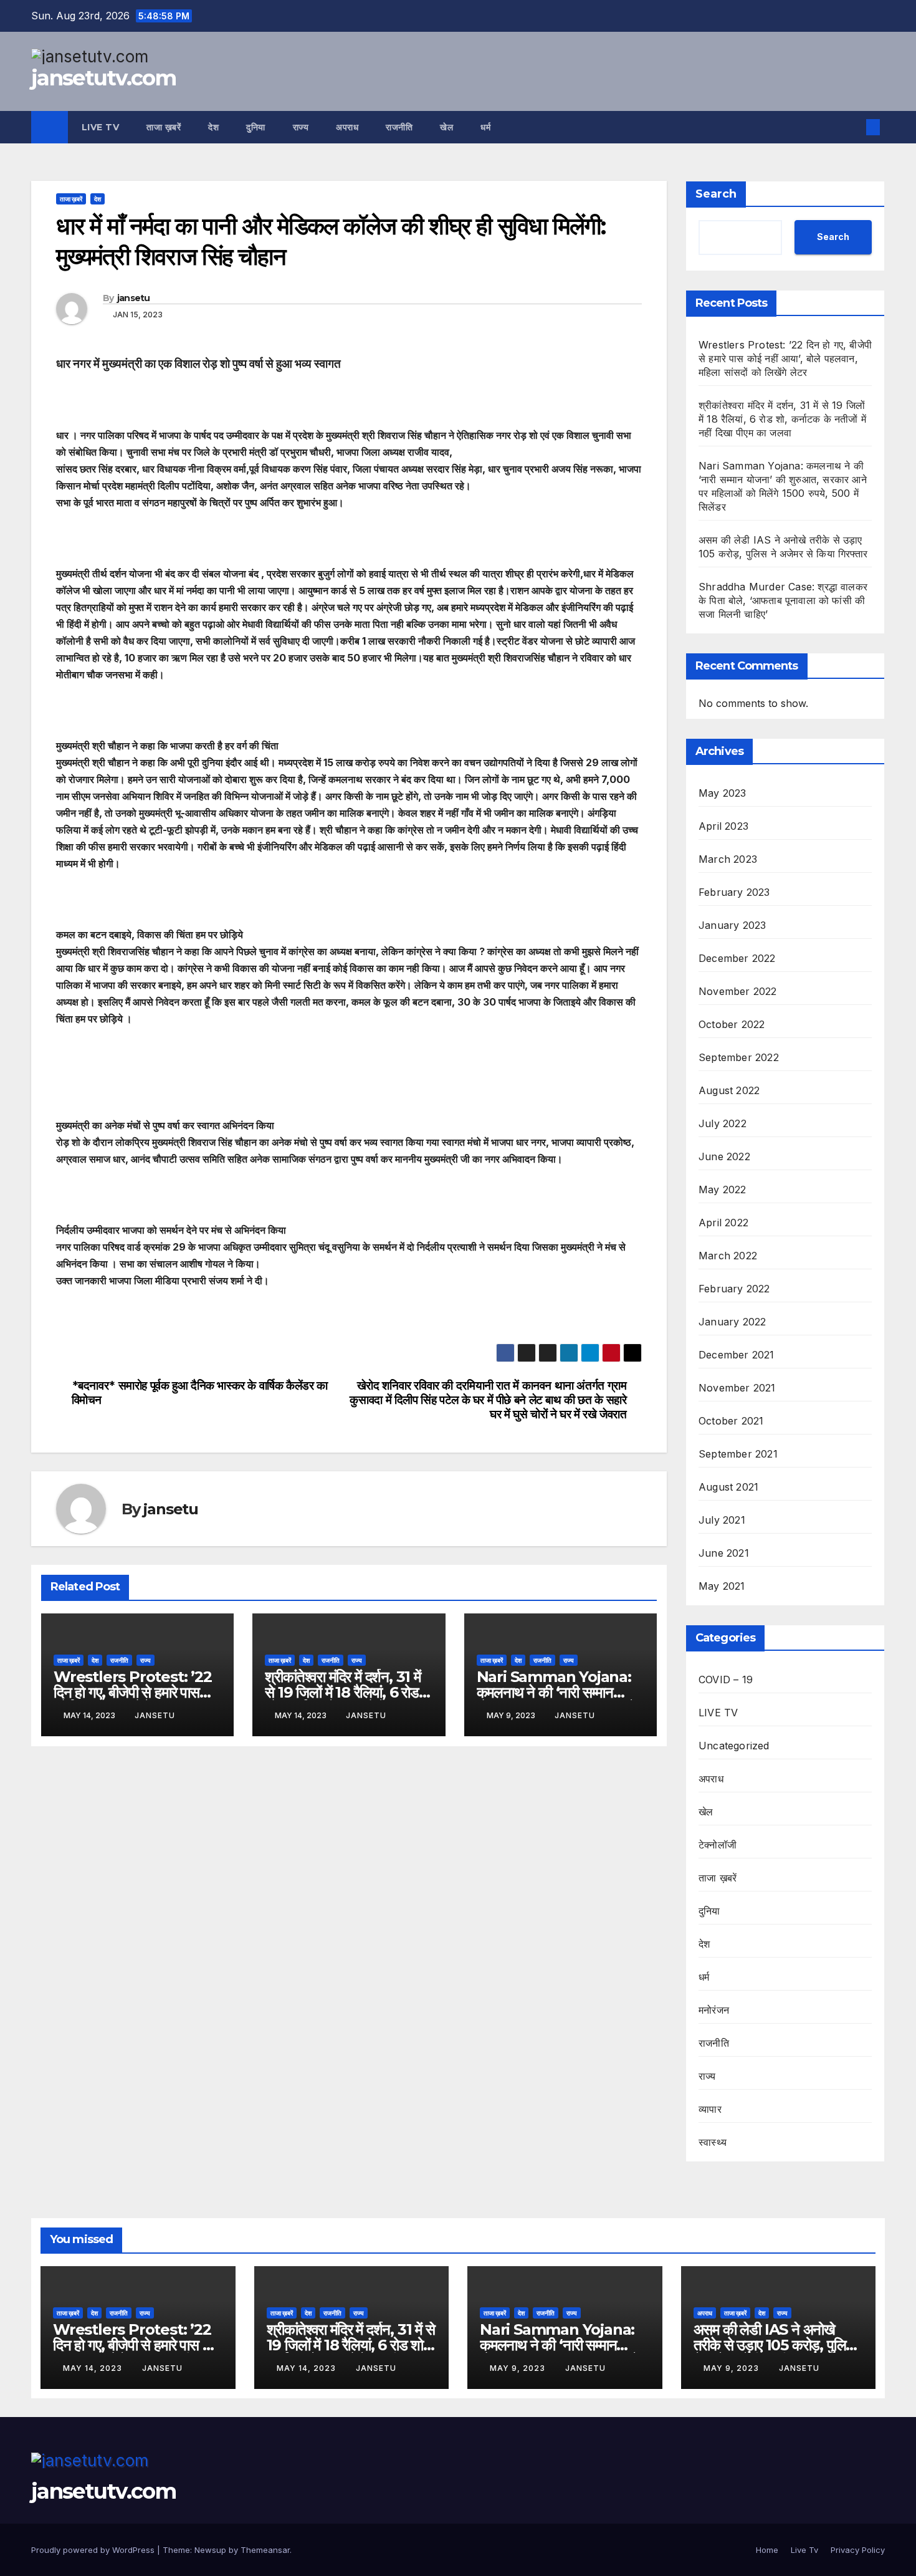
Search (716, 194)
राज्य (301, 127)
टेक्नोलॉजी (718, 1845)
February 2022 (734, 1289)
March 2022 (728, 1256)
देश (213, 127)
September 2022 (739, 1057)
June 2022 (724, 1156)
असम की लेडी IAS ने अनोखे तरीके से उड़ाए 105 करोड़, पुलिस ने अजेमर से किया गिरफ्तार (775, 2345)
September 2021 (738, 1454)
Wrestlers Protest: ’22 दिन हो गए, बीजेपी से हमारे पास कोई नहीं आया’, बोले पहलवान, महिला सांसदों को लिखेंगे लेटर (785, 358)
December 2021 (737, 1355)
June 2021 (724, 1553)
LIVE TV (718, 1713)
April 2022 (723, 1223)
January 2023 (732, 925)
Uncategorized (734, 1746)
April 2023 (723, 826)
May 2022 (723, 1189)
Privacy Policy (858, 2550)
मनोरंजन (714, 2010)
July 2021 (722, 1520)
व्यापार (710, 2109)
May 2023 (723, 793)
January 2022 (732, 1322)
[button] (852, 127)
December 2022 (737, 958)
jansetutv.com (103, 78)
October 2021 (731, 1421)
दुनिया (256, 127)
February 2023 (734, 892)
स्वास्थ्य (713, 2142)
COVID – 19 (726, 1680)
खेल (446, 127)
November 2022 (738, 991)
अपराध (347, 127)
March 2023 (728, 859)
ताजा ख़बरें (164, 127)
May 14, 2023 (94, 2368)
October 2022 (732, 1024)
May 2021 (722, 1586)
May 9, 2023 (519, 2368)
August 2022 (729, 1090)
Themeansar (265, 2550)
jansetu (134, 298)
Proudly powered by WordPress (94, 2550)
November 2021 (737, 1388)
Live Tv (101, 127)
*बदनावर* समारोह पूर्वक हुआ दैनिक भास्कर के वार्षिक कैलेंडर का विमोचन (200, 1393)
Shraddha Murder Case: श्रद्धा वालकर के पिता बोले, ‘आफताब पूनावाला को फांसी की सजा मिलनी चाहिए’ (783, 600)
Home (767, 2550)
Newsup (210, 2550)
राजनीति (399, 127)
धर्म (485, 127)
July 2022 (723, 1123)
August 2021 (728, 1487)
